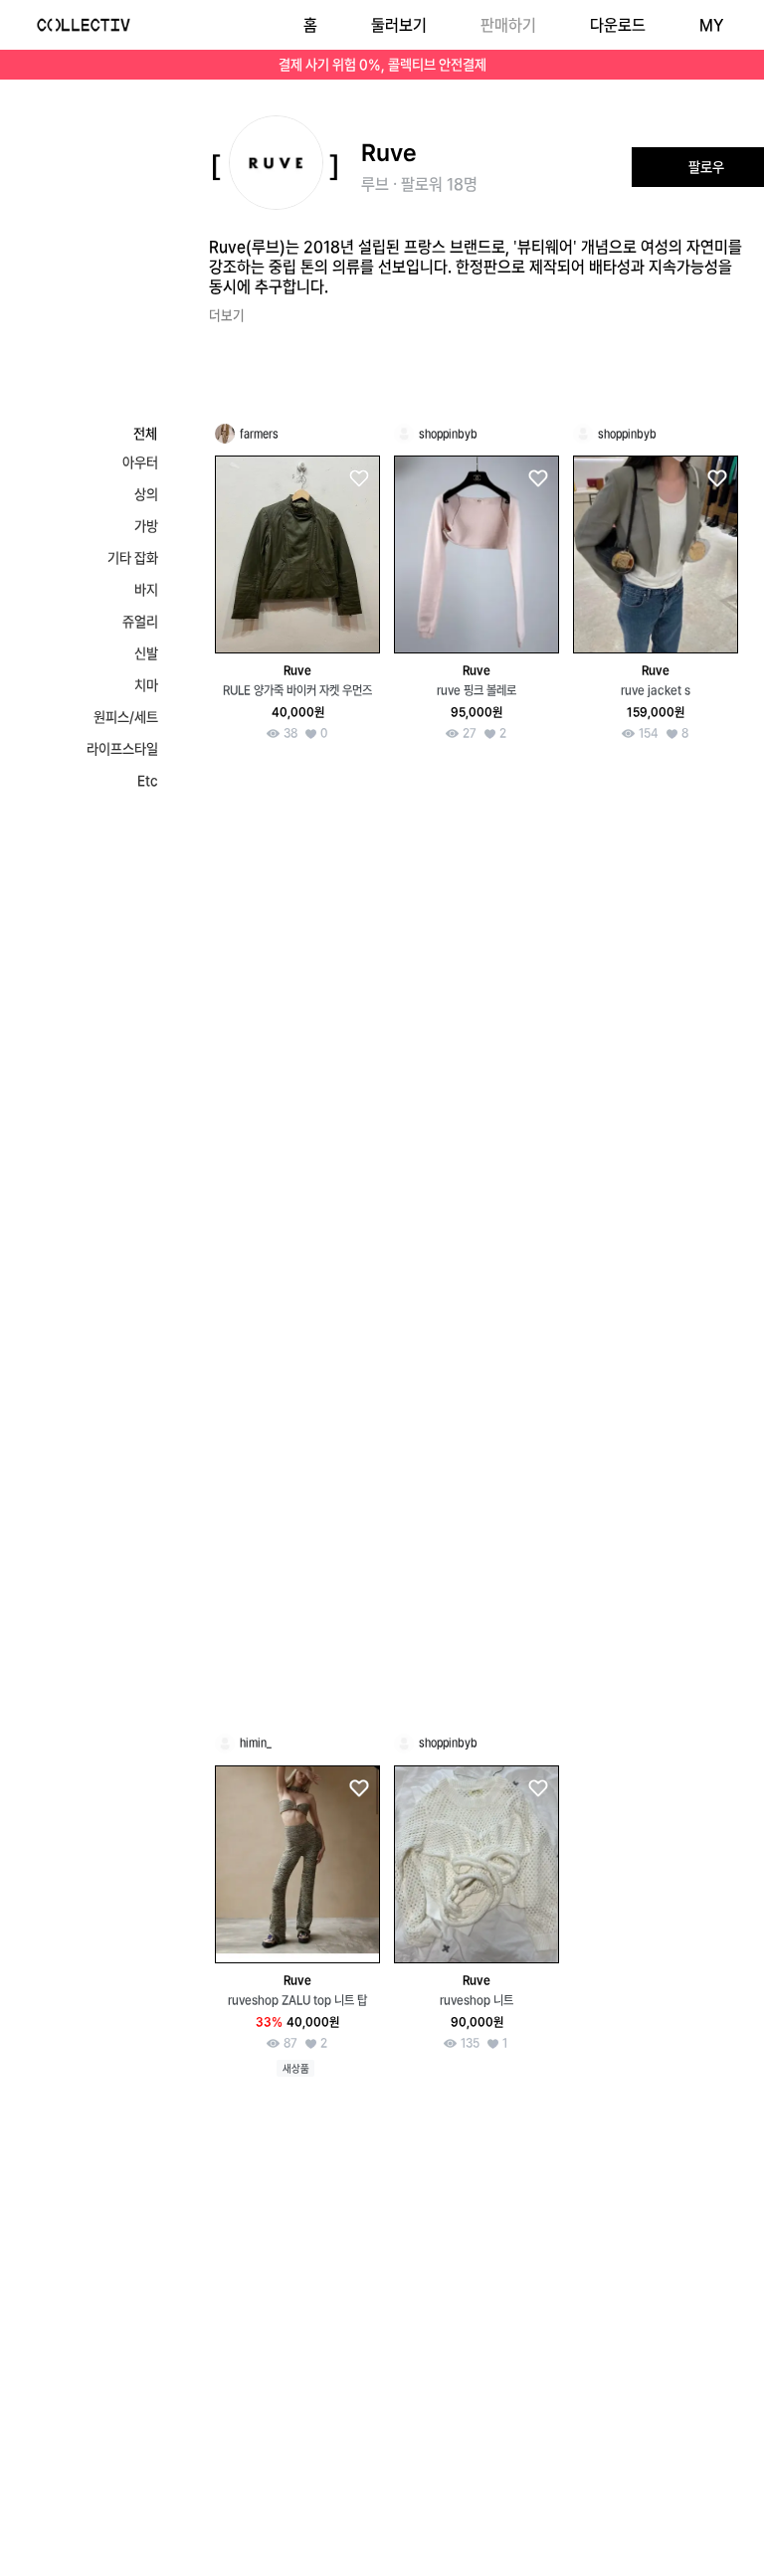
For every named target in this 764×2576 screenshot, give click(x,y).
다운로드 (618, 25)
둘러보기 (399, 25)
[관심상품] (358, 479)
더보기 (227, 315)
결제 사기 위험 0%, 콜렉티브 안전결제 (382, 65)
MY (711, 25)
